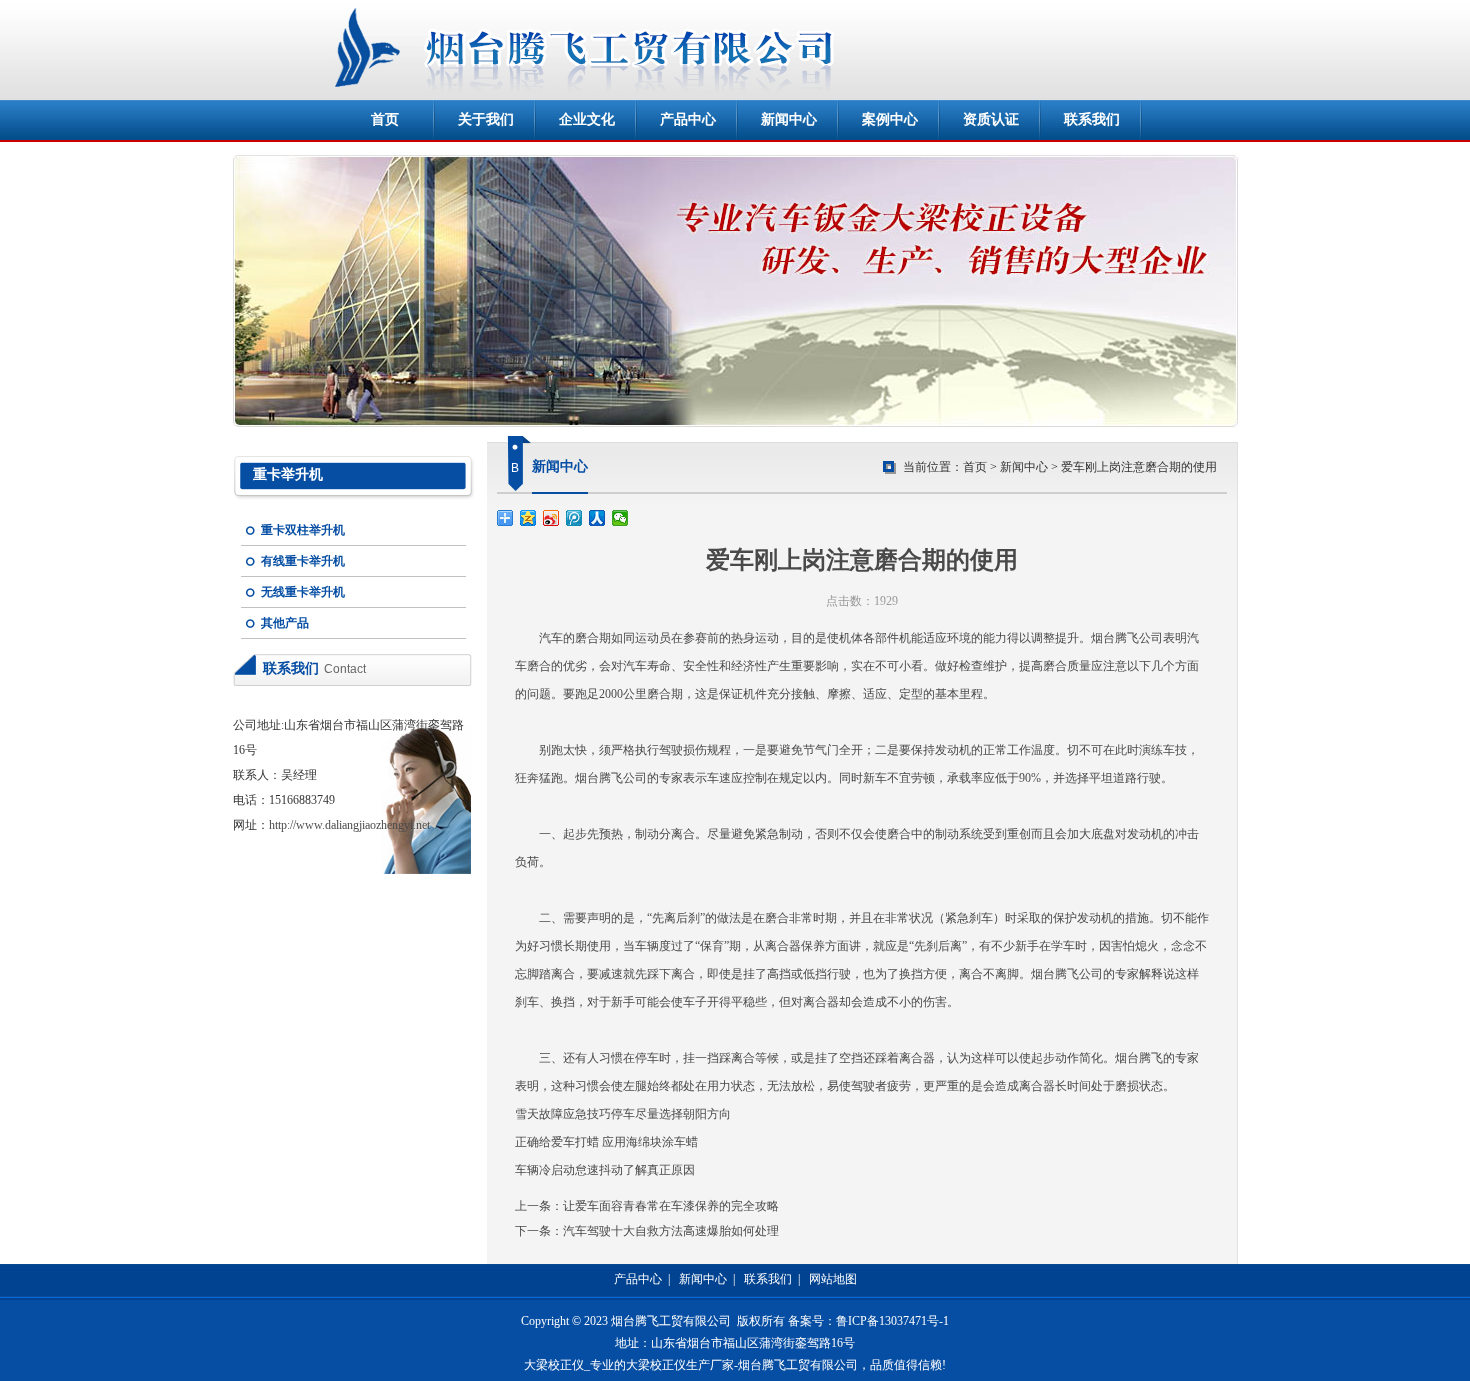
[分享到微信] (620, 518)
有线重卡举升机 (303, 561)
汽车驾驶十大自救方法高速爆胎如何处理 (671, 1231)
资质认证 (991, 119)
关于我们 (486, 119)
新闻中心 (789, 119)
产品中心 (688, 119)
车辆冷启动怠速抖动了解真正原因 (605, 1170)
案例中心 (890, 119)
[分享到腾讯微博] (574, 518)
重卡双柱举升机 (303, 530)
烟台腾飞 (1115, 638)
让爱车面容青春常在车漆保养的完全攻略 (671, 1206)
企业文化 (587, 119)
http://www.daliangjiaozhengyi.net (349, 825)
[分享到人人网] (597, 518)
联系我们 (1092, 119)
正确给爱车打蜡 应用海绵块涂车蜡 (606, 1142)
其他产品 (285, 623)
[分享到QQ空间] (528, 518)
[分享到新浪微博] (551, 518)
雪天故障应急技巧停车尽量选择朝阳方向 (623, 1114)
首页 (385, 119)
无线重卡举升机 (303, 592)
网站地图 (833, 1279)
